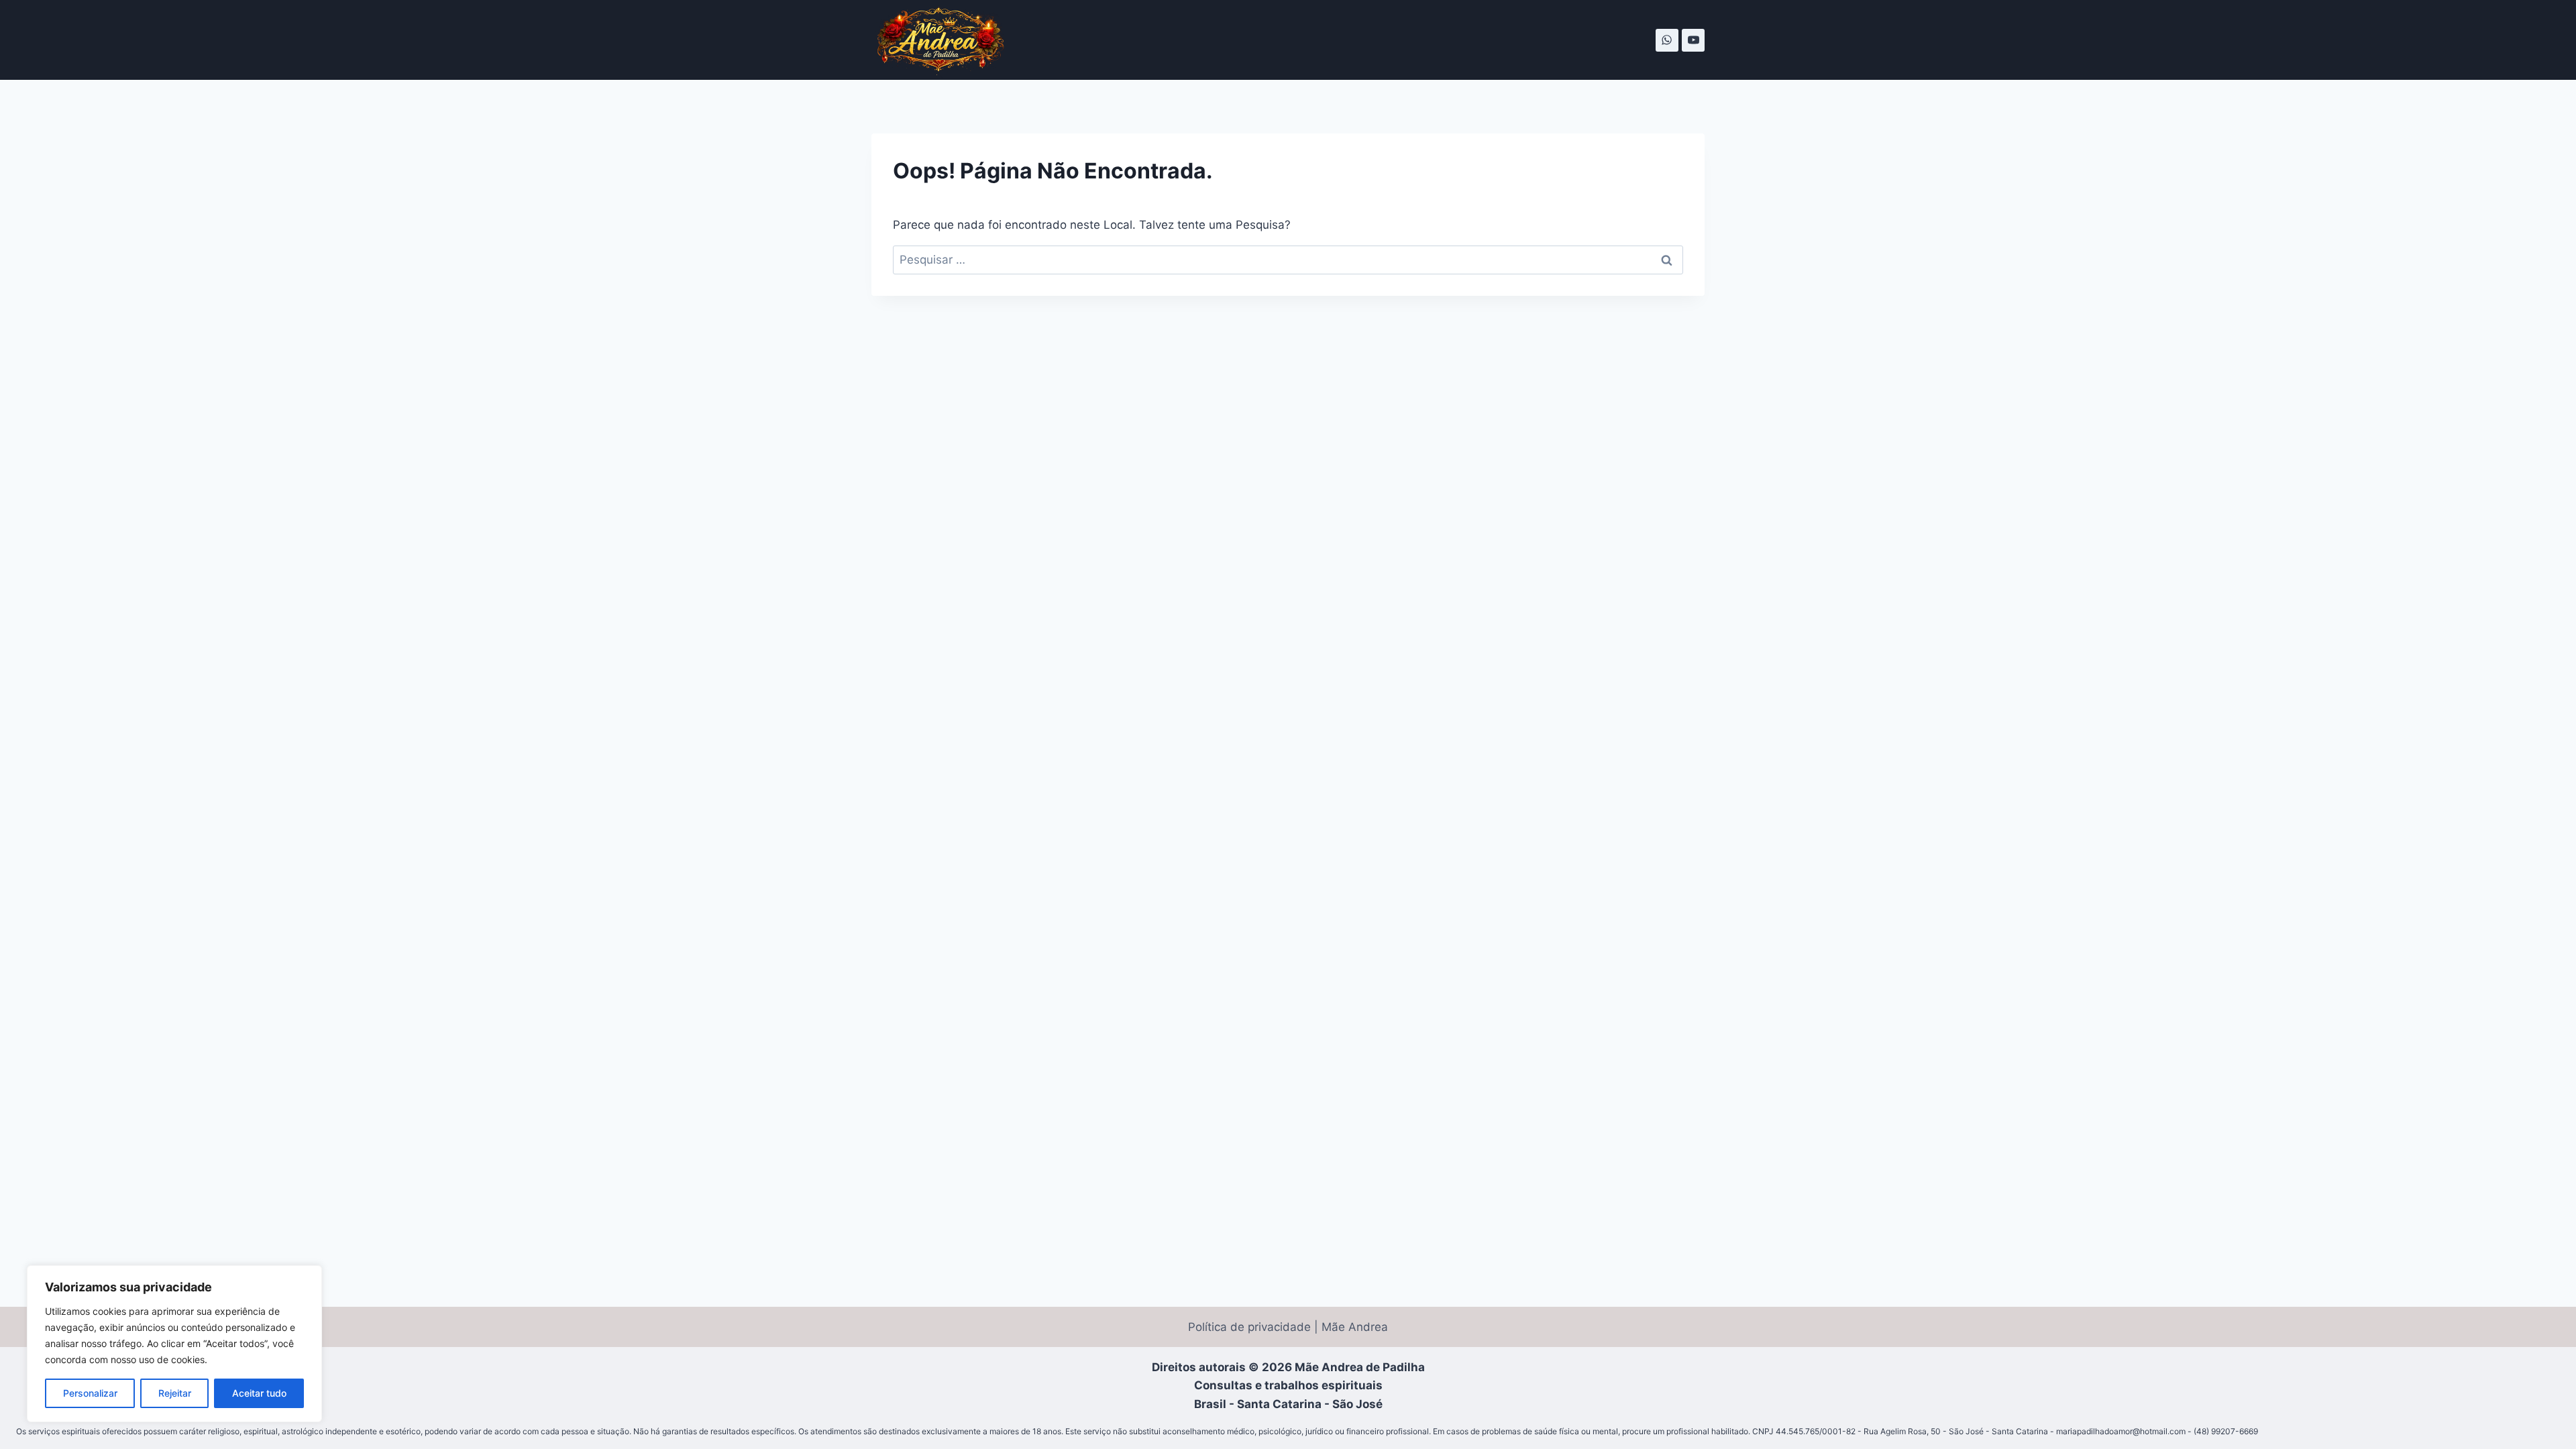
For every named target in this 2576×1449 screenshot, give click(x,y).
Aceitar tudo (259, 1393)
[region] (174, 1344)
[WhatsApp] (1667, 40)
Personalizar (90, 1393)
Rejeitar (175, 1393)
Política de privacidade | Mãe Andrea (1288, 1327)
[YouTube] (1693, 40)
